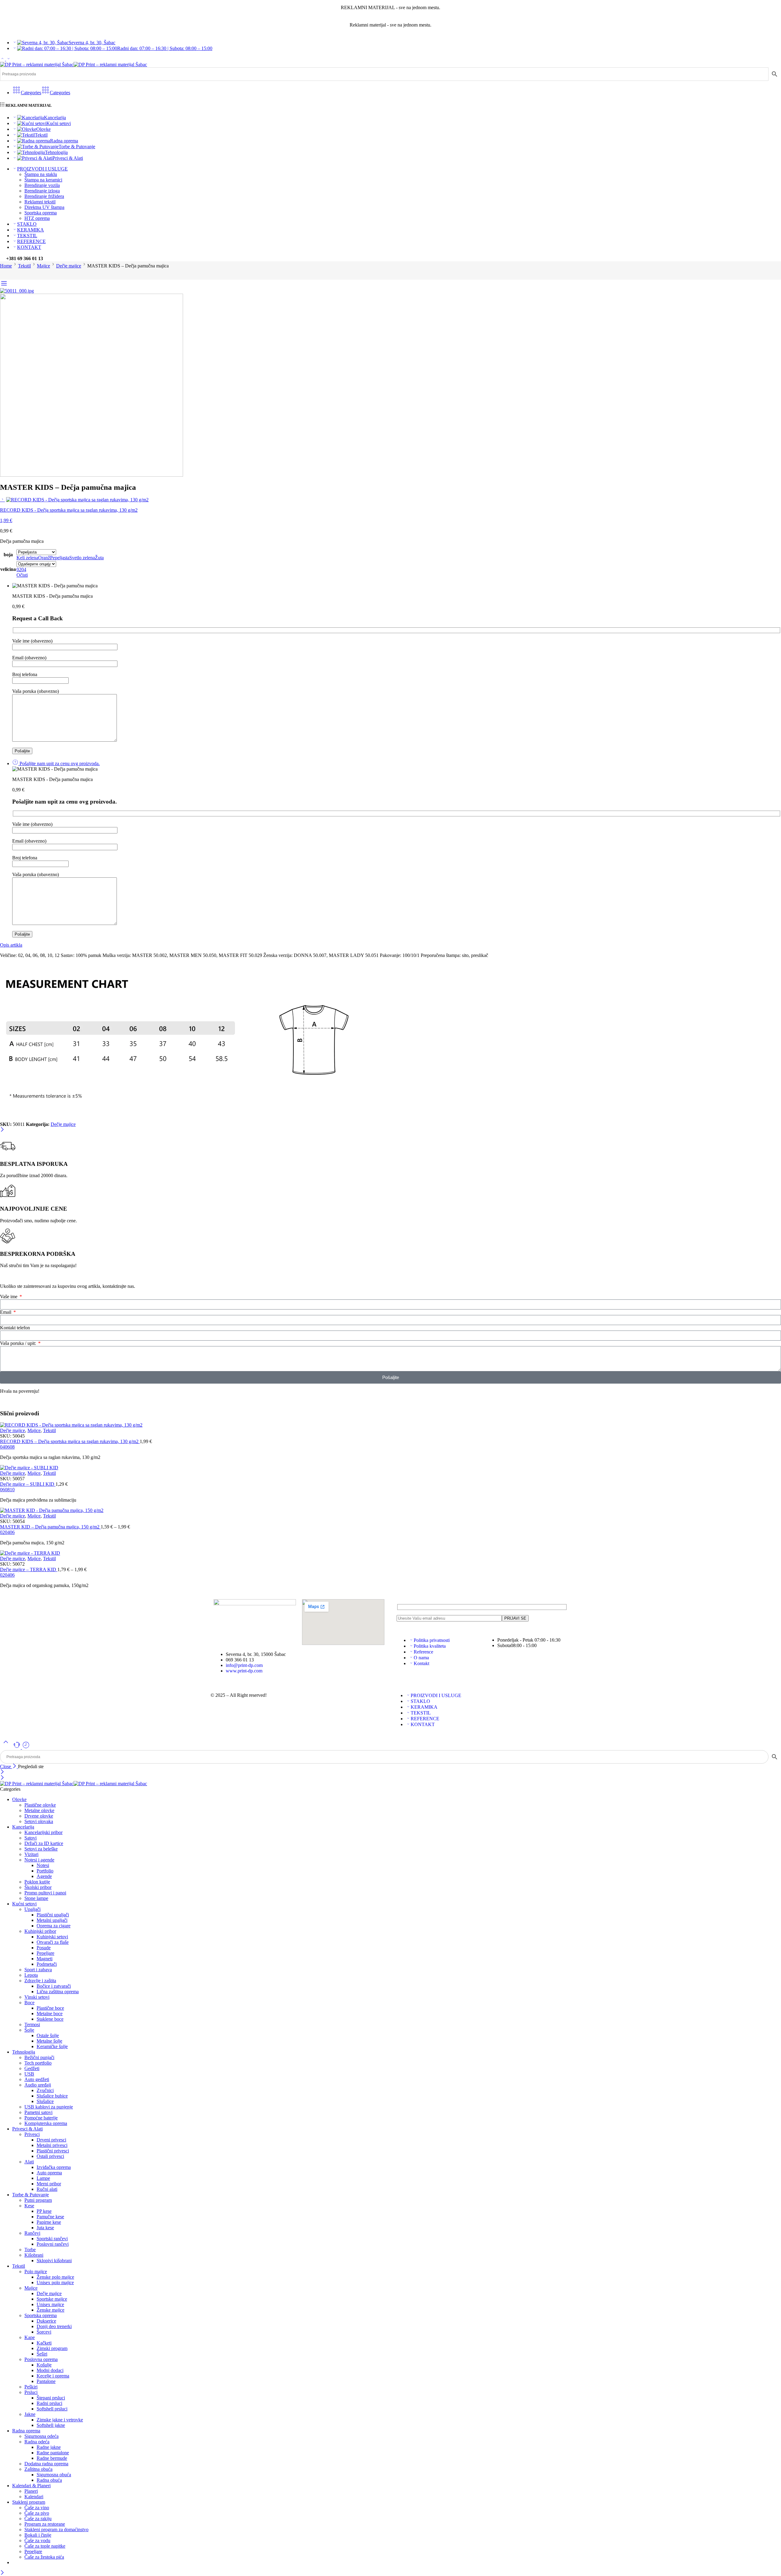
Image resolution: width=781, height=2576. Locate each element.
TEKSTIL (27, 236)
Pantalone (46, 2381)
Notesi (43, 1865)
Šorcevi (44, 2332)
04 (2, 1447)
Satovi (31, 1838)
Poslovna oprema (41, 2359)
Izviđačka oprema (54, 2167)
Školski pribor (38, 1887)
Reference (423, 1652)
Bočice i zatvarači (54, 1986)
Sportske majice (52, 2299)
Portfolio (45, 1871)
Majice (43, 266)
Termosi (32, 2024)
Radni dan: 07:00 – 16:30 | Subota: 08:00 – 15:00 (165, 48)
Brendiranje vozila (42, 185)
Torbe (30, 2250)
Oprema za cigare (54, 1926)
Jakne (30, 2414)
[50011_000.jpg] (17, 291)
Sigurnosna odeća (41, 2436)
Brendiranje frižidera (44, 196)
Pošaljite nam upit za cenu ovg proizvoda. (59, 763)
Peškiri (31, 2387)
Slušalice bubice (52, 2096)
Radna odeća (37, 2442)
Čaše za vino (37, 2508)
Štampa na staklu (41, 174)
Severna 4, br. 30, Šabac (92, 43)
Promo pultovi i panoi (45, 1893)
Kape (30, 2337)
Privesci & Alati (68, 158)
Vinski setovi (37, 1997)
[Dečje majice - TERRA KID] (390, 1553)
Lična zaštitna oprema (58, 1992)
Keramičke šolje (52, 2046)
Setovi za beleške (41, 1849)
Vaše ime (9, 1297)
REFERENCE (31, 241)
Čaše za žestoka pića (44, 2557)
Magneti (45, 1959)
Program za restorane (45, 2524)
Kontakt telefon (15, 1328)
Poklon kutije (37, 1882)
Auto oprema (49, 2173)
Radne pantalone (53, 2453)
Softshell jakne (51, 2425)
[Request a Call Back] (17, 1747)
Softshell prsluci (52, 2409)
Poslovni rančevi (53, 2244)
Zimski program (52, 2348)
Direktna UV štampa (44, 207)
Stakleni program (29, 2502)
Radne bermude (52, 2458)
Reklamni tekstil (40, 202)
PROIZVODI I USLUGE (42, 169)
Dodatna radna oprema (46, 2464)
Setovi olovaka (39, 1821)
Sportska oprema (41, 213)
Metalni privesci (52, 2145)
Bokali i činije (38, 2535)
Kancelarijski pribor (43, 1832)
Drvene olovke (39, 1816)
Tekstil (41, 135)
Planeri (31, 2491)
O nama (421, 1658)
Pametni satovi (38, 2112)
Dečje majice (69, 266)
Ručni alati (47, 2189)
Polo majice (36, 2271)
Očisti (22, 575)
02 (2, 1532)
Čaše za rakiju (38, 2519)
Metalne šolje (49, 2041)
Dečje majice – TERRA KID (29, 1569)
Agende (44, 1876)
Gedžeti (32, 2068)
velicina (8, 569)
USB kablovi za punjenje (49, 2107)
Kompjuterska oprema (46, 2123)
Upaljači (32, 1909)
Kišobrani (34, 2255)
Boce (29, 2003)
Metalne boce (50, 2014)
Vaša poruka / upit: (19, 1343)
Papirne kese (49, 2222)
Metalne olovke (39, 1810)
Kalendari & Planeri (31, 2486)
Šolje (29, 2030)
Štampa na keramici (43, 180)
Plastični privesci (53, 2151)
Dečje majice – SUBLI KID (28, 1484)
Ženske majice (50, 2310)
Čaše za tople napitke (45, 2546)
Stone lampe (36, 1898)
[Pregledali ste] (26, 1747)
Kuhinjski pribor (40, 1931)
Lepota (31, 1975)
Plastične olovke (40, 1805)
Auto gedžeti (37, 2079)
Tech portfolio (38, 2063)
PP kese (44, 2211)
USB (29, 2074)
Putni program (38, 2200)
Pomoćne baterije (41, 2118)
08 (12, 1447)
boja (8, 555)
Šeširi (42, 2354)
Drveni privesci (51, 2140)
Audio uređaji (38, 2085)
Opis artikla (11, 945)
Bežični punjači (39, 2057)
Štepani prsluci (51, 2398)
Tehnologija (56, 152)
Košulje (44, 2365)
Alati (29, 2162)
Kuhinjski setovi (52, 1937)
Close (6, 1766)
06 (7, 1447)
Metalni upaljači (52, 1920)
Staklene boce (50, 2019)
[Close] (2, 1130)
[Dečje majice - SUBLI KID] (390, 1468)
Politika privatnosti (432, 1640)
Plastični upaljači (53, 1915)
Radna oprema (64, 141)
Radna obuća (49, 2480)
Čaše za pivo (37, 2513)
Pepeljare (45, 1953)
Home (6, 266)
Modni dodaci (50, 2370)
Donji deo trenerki (54, 2326)
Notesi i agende (39, 1860)
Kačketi (44, 2343)
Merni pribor (49, 2184)
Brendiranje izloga (42, 191)
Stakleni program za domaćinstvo (56, 2529)
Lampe (43, 2178)
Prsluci (31, 2392)
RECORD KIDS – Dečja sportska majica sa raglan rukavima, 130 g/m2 (70, 1441)
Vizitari (31, 1854)
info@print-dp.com (244, 1665)
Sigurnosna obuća (54, 2475)
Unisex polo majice (55, 2282)
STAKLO (27, 224)
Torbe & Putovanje (77, 147)
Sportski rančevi (52, 2239)
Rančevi (32, 2233)
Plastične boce (50, 2008)
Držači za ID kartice (44, 1843)
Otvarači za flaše (53, 1942)
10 (12, 1490)
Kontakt (421, 1663)
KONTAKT (29, 247)
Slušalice (45, 2101)
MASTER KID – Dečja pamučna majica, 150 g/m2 (50, 1527)
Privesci (32, 2134)
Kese (29, 2206)
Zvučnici (45, 2090)
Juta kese (45, 2228)
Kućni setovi (59, 123)
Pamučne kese (50, 2217)
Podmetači (47, 1964)
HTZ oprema (37, 218)
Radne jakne (49, 2447)
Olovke (43, 129)
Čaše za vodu (37, 2540)
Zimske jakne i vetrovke (60, 2420)
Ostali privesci (50, 2156)
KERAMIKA (31, 230)
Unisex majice (50, 2304)
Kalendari (34, 2497)
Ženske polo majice (55, 2277)
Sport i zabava (38, 1970)
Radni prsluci (49, 2403)
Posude (44, 1948)
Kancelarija (55, 118)
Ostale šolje (48, 2035)
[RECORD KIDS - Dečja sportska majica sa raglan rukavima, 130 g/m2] (2, 499)
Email (6, 1312)
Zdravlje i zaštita (40, 1981)
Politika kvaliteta (430, 1646)
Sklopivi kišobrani (54, 2261)
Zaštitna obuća (38, 2469)
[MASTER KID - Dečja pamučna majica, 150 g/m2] (390, 1510)
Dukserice (46, 2321)
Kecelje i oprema (53, 2376)
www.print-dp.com (244, 1671)
